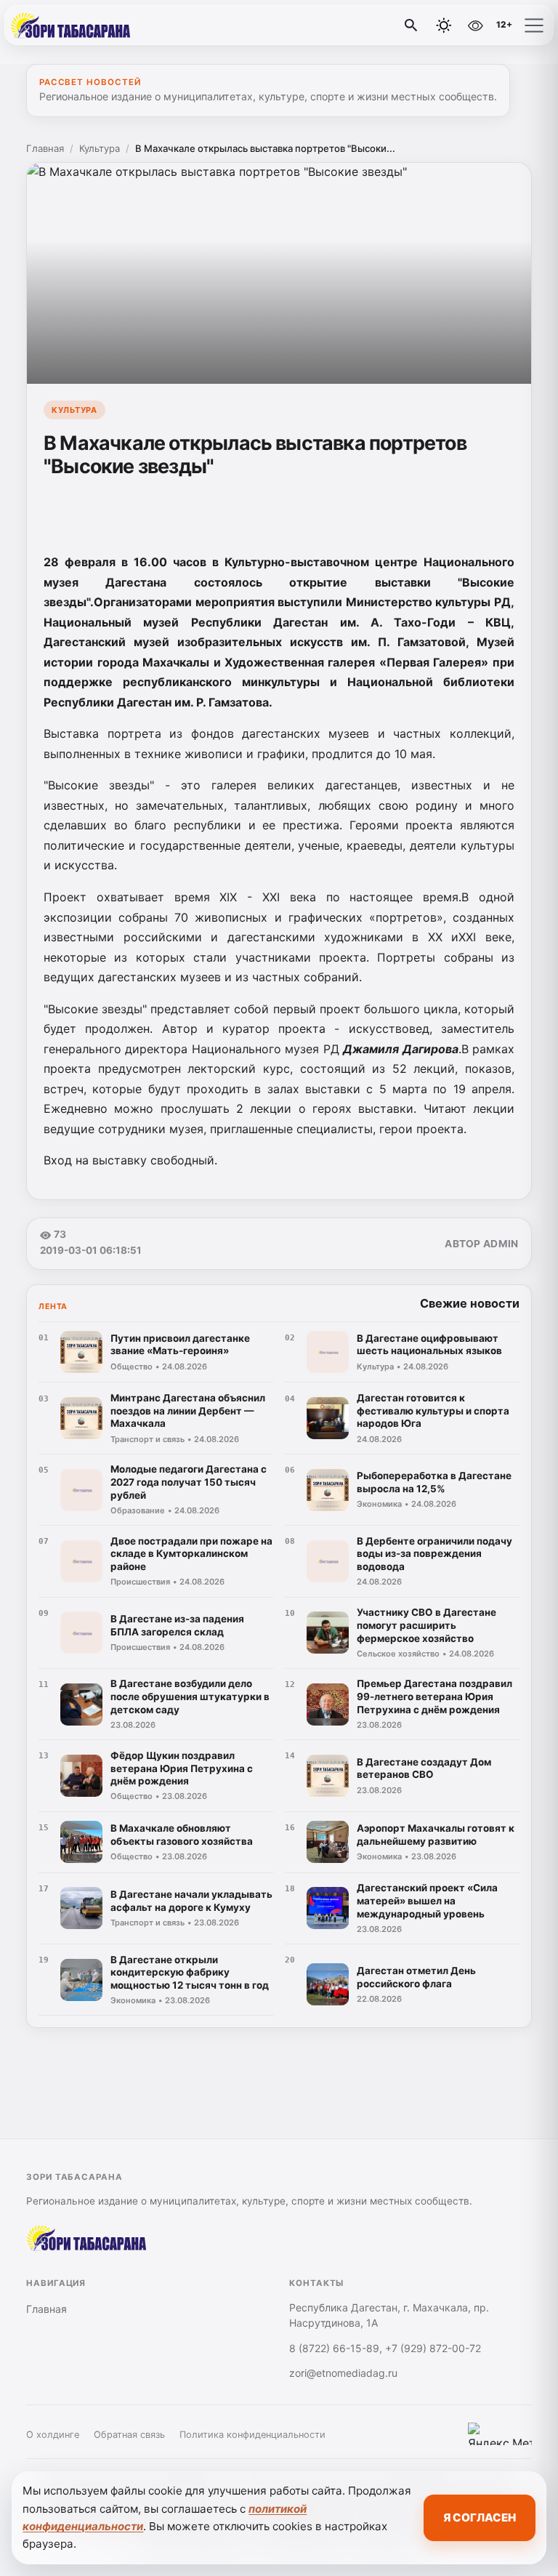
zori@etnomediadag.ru (343, 2373)
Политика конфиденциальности (252, 2435)
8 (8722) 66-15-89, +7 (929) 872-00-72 (385, 2348)
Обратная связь (129, 2435)
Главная (45, 148)
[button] (534, 25)
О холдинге (53, 2435)
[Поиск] (411, 25)
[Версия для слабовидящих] (475, 25)
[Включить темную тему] (444, 25)
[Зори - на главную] (71, 25)
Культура (100, 148)
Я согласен (480, 2517)
